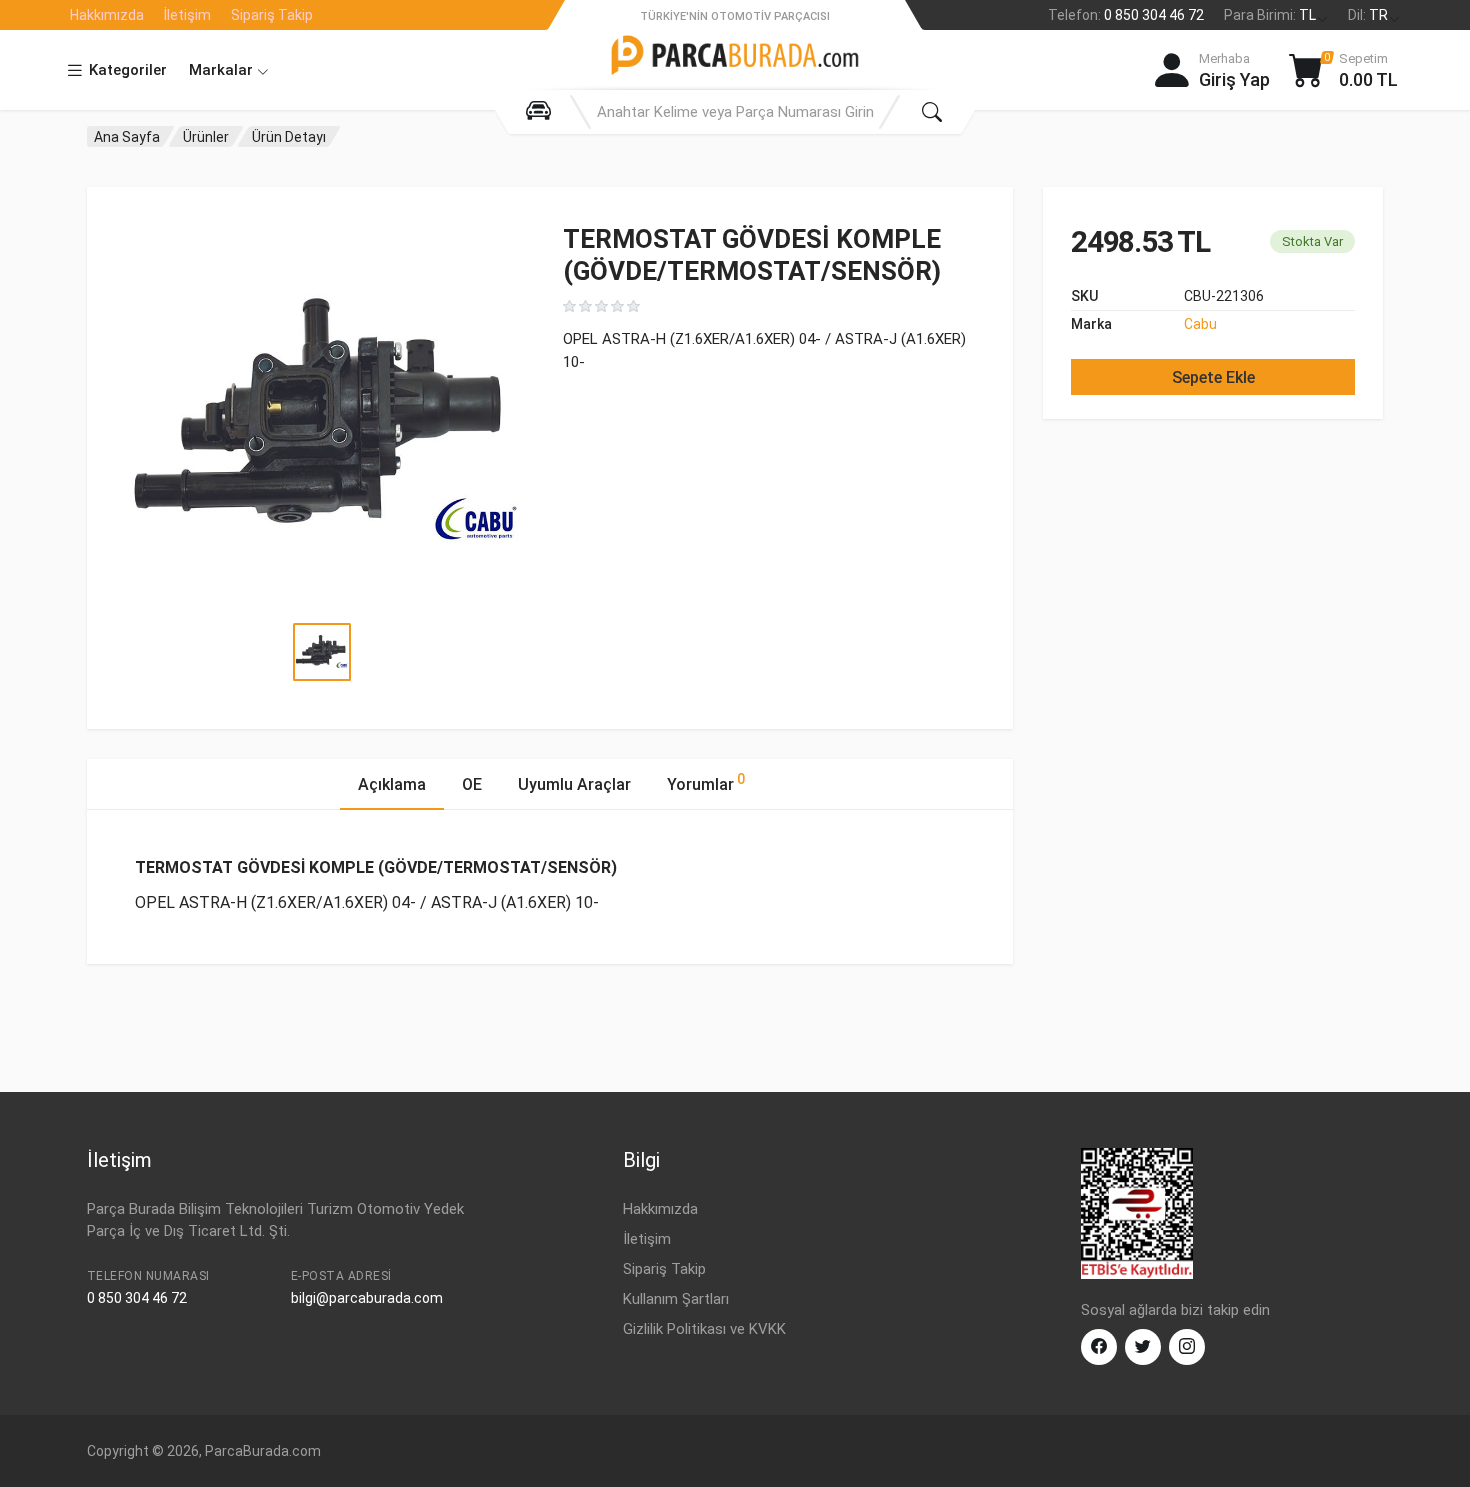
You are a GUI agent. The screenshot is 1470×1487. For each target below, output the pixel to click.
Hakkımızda (107, 15)
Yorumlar (706, 782)
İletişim (187, 15)
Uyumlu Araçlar (574, 784)
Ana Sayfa (127, 137)
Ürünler (206, 137)
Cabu (1200, 324)
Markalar (223, 70)
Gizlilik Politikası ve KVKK (704, 1329)
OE (472, 784)
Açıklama (392, 784)
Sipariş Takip (272, 15)
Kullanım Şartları (676, 1299)
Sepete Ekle (1213, 377)
